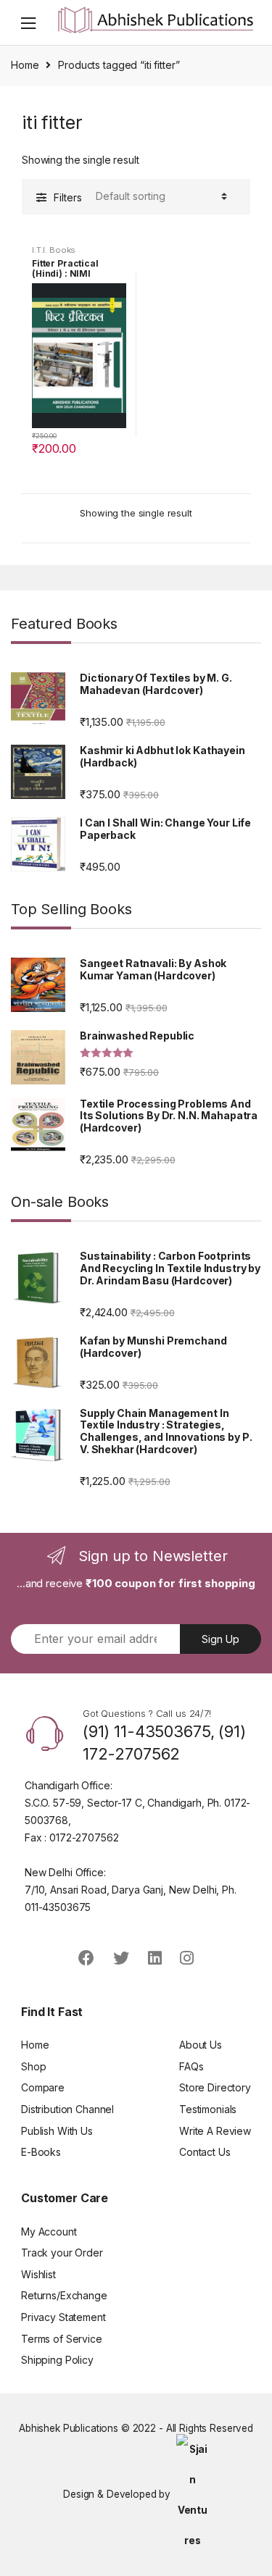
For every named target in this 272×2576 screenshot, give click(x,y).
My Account (49, 2232)
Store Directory (215, 2087)
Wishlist (38, 2274)
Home (25, 65)
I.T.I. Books (54, 250)
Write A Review (215, 2131)
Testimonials (208, 2109)
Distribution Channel (67, 2109)
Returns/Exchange (64, 2295)
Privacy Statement (63, 2317)
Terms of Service (62, 2339)
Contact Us (205, 2152)
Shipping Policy (57, 2360)
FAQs (191, 2066)
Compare (43, 2087)
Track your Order (62, 2253)
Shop (33, 2066)
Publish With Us (57, 2131)
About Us (201, 2045)
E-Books (41, 2152)
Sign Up (221, 1639)
